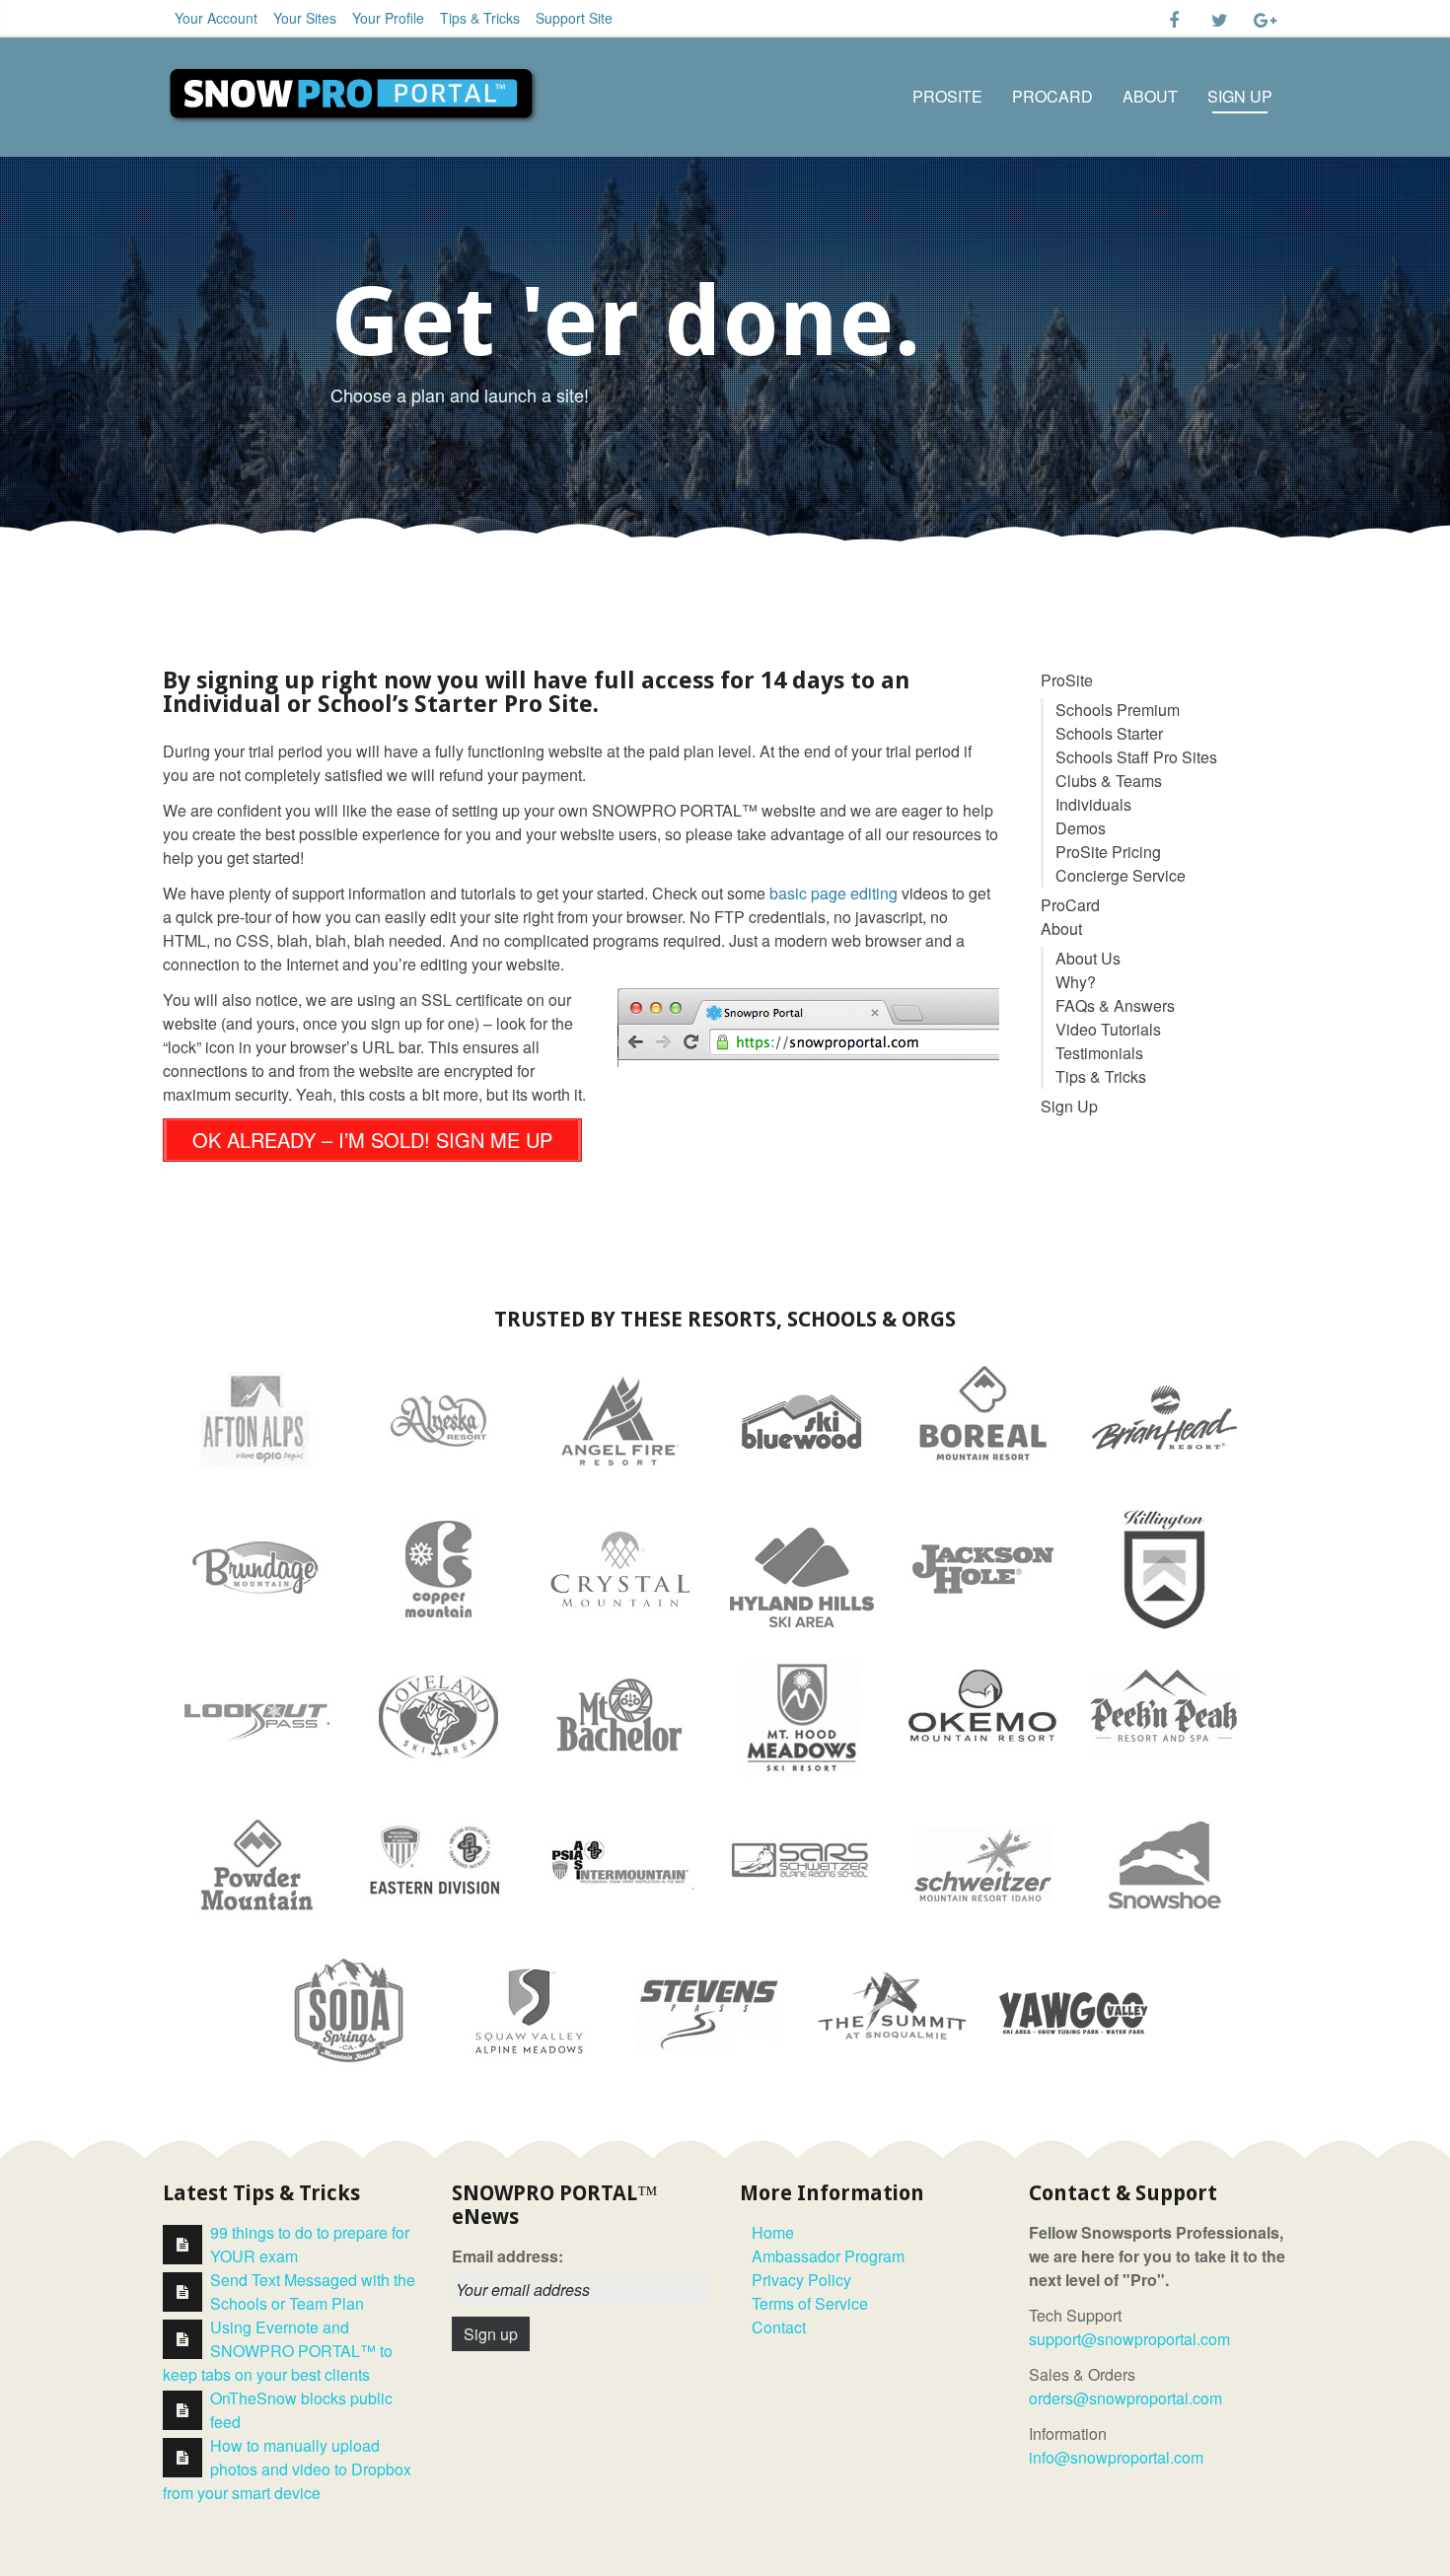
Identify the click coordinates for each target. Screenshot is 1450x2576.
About (1150, 96)
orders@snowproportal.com (1125, 2398)
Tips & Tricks (480, 18)
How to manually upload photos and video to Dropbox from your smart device (287, 2469)
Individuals (1093, 804)
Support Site (574, 18)
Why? (1076, 982)
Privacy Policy (801, 2280)
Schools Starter (1109, 733)
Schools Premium (1118, 710)
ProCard (1052, 96)
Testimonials (1099, 1053)
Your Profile (388, 18)
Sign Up (1240, 96)
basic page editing (834, 893)
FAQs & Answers (1115, 1005)
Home (773, 2232)
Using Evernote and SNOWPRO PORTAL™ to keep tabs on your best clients (278, 2351)
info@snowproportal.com (1116, 2457)
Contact (779, 2327)
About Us (1088, 958)
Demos (1081, 828)
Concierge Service (1121, 875)
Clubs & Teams (1109, 781)
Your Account (216, 18)
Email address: (507, 2256)
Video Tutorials (1108, 1029)
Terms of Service (810, 2303)
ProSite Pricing (1108, 852)
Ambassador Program (828, 2256)
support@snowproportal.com (1129, 2339)
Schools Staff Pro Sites (1136, 757)
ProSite (947, 96)
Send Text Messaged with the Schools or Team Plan (313, 2291)
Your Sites (305, 18)
